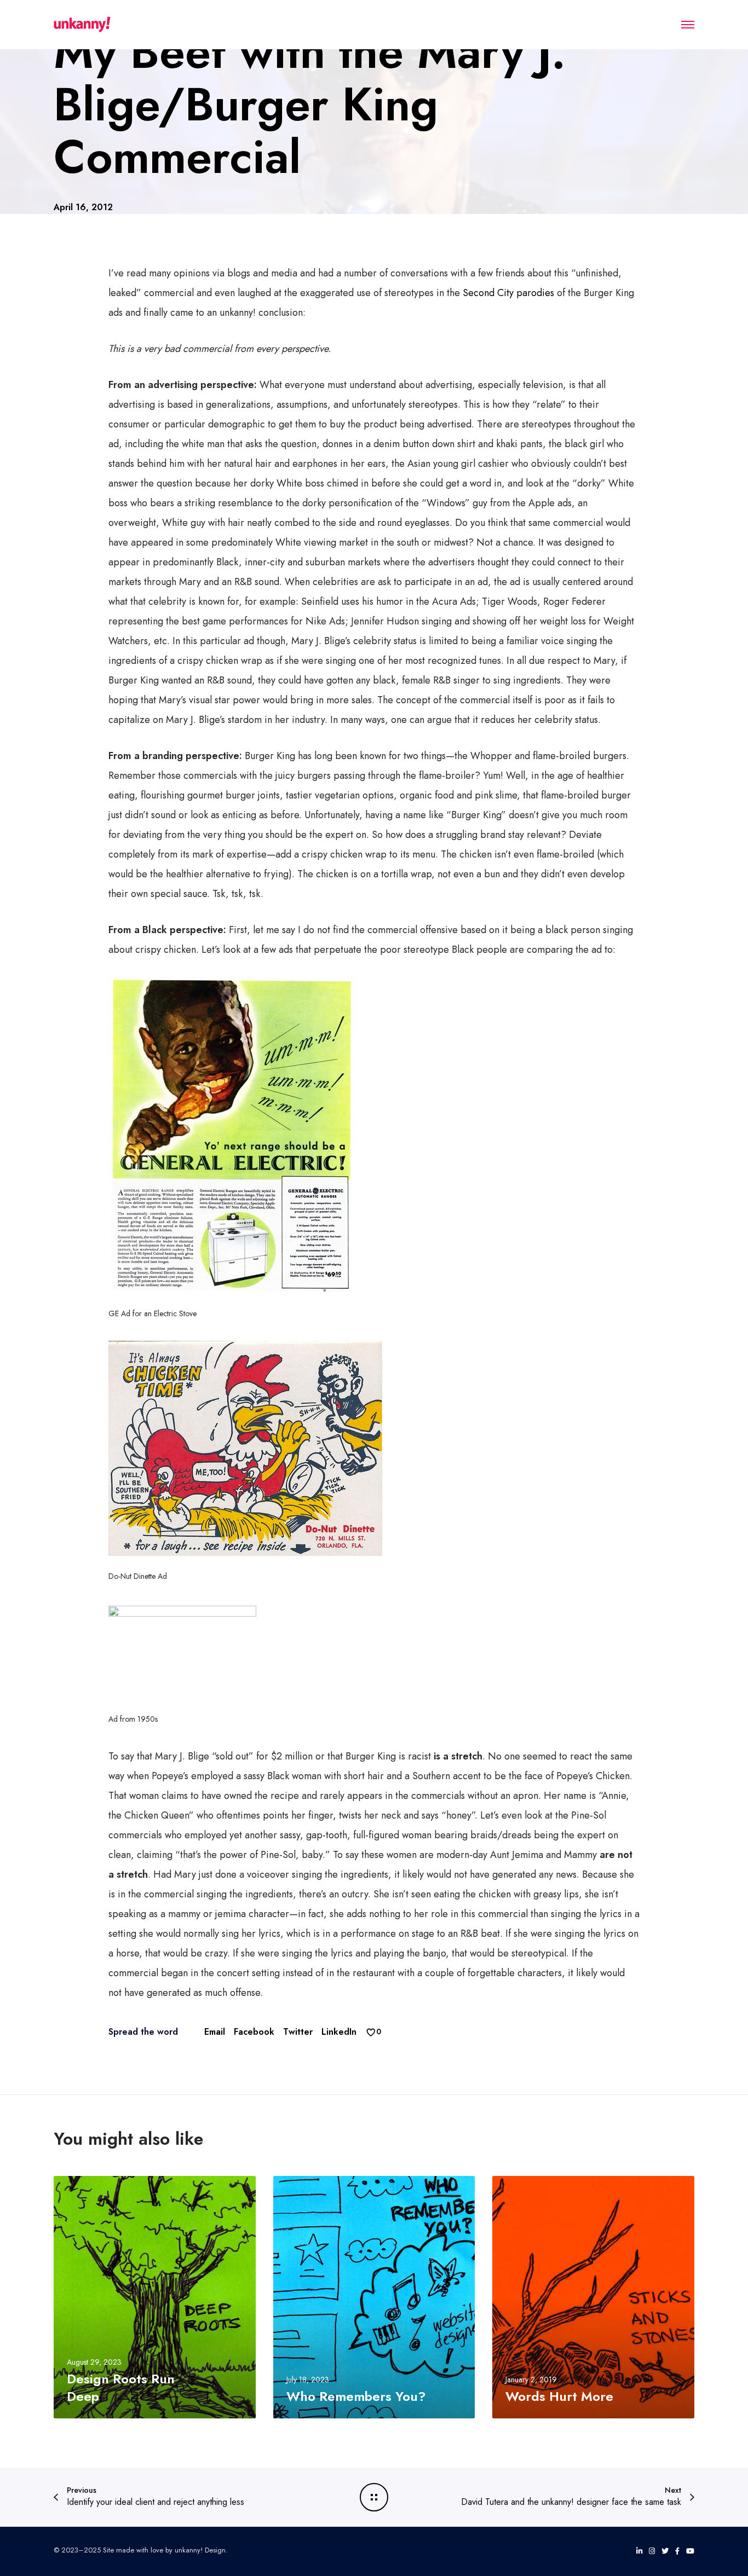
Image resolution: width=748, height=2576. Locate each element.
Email (215, 2032)
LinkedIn (339, 2032)
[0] (371, 2032)
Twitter (298, 2032)
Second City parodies (508, 293)
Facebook (254, 2032)
